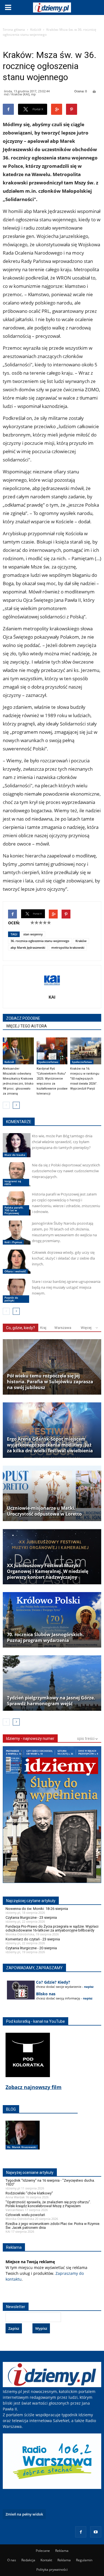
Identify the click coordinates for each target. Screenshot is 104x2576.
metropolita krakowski (68, 947)
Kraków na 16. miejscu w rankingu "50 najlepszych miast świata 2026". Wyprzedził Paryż (85, 1079)
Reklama (62, 2551)
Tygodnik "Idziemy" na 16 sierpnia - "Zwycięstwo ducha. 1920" (50, 2182)
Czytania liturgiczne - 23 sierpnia (31, 1918)
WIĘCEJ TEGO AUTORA (26, 1026)
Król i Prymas (13, 1242)
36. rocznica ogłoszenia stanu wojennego (40, 941)
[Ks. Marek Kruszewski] (23, 2141)
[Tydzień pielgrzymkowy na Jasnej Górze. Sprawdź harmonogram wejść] (52, 1683)
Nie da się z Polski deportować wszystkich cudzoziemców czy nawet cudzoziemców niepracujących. (66, 1171)
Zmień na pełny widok (24, 2514)
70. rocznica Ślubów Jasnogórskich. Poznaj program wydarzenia (45, 1638)
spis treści (86, 1739)
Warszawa (63, 1328)
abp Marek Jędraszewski (28, 947)
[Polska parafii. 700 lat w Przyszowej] (17, 1203)
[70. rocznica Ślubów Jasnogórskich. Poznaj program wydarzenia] (52, 1620)
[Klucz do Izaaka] (17, 1145)
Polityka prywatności (52, 2569)
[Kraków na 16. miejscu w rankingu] (86, 1051)
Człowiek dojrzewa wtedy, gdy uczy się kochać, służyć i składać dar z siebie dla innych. (63, 1258)
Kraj (43, 1328)
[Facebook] (81, 2532)
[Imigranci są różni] (17, 1174)
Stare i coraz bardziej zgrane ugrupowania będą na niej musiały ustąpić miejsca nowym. (66, 1287)
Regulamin (84, 2560)
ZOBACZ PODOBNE (23, 1018)
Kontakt (46, 2560)
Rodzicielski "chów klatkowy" (29, 2193)
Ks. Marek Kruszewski (22, 2147)
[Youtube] (96, 2532)
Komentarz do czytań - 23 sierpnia (33, 1939)
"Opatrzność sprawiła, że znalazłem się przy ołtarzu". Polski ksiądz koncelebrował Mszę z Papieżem (48, 2204)
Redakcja (28, 2560)
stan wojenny (33, 934)
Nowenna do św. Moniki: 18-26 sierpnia (37, 1909)
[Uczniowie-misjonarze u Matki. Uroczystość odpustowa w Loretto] (52, 1493)
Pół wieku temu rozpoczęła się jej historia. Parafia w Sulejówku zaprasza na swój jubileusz (50, 1382)
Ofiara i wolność (15, 1271)
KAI (52, 997)
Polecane (43, 2551)
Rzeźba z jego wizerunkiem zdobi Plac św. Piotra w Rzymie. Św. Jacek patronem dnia (53, 2226)
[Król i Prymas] (17, 1233)
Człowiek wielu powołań (25, 2215)
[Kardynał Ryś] (52, 1051)
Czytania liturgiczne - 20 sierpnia (31, 1948)
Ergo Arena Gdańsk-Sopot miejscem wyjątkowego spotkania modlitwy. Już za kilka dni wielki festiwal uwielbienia (50, 1445)
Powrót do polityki (11, 1299)
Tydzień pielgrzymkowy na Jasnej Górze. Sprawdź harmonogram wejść (51, 1701)
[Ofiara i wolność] (17, 1262)
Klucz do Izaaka (15, 1155)
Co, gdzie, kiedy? (21, 1328)
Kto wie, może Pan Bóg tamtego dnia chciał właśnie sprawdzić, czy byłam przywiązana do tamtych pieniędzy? (62, 1142)
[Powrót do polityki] (17, 1291)
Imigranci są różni (13, 1182)
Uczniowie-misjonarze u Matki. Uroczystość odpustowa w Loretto (44, 1511)
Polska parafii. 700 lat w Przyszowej (14, 1210)
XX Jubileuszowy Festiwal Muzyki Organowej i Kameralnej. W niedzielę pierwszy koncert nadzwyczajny (48, 1571)
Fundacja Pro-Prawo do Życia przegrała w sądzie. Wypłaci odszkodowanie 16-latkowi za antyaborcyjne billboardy (52, 1928)
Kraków (81, 941)
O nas (12, 2560)
